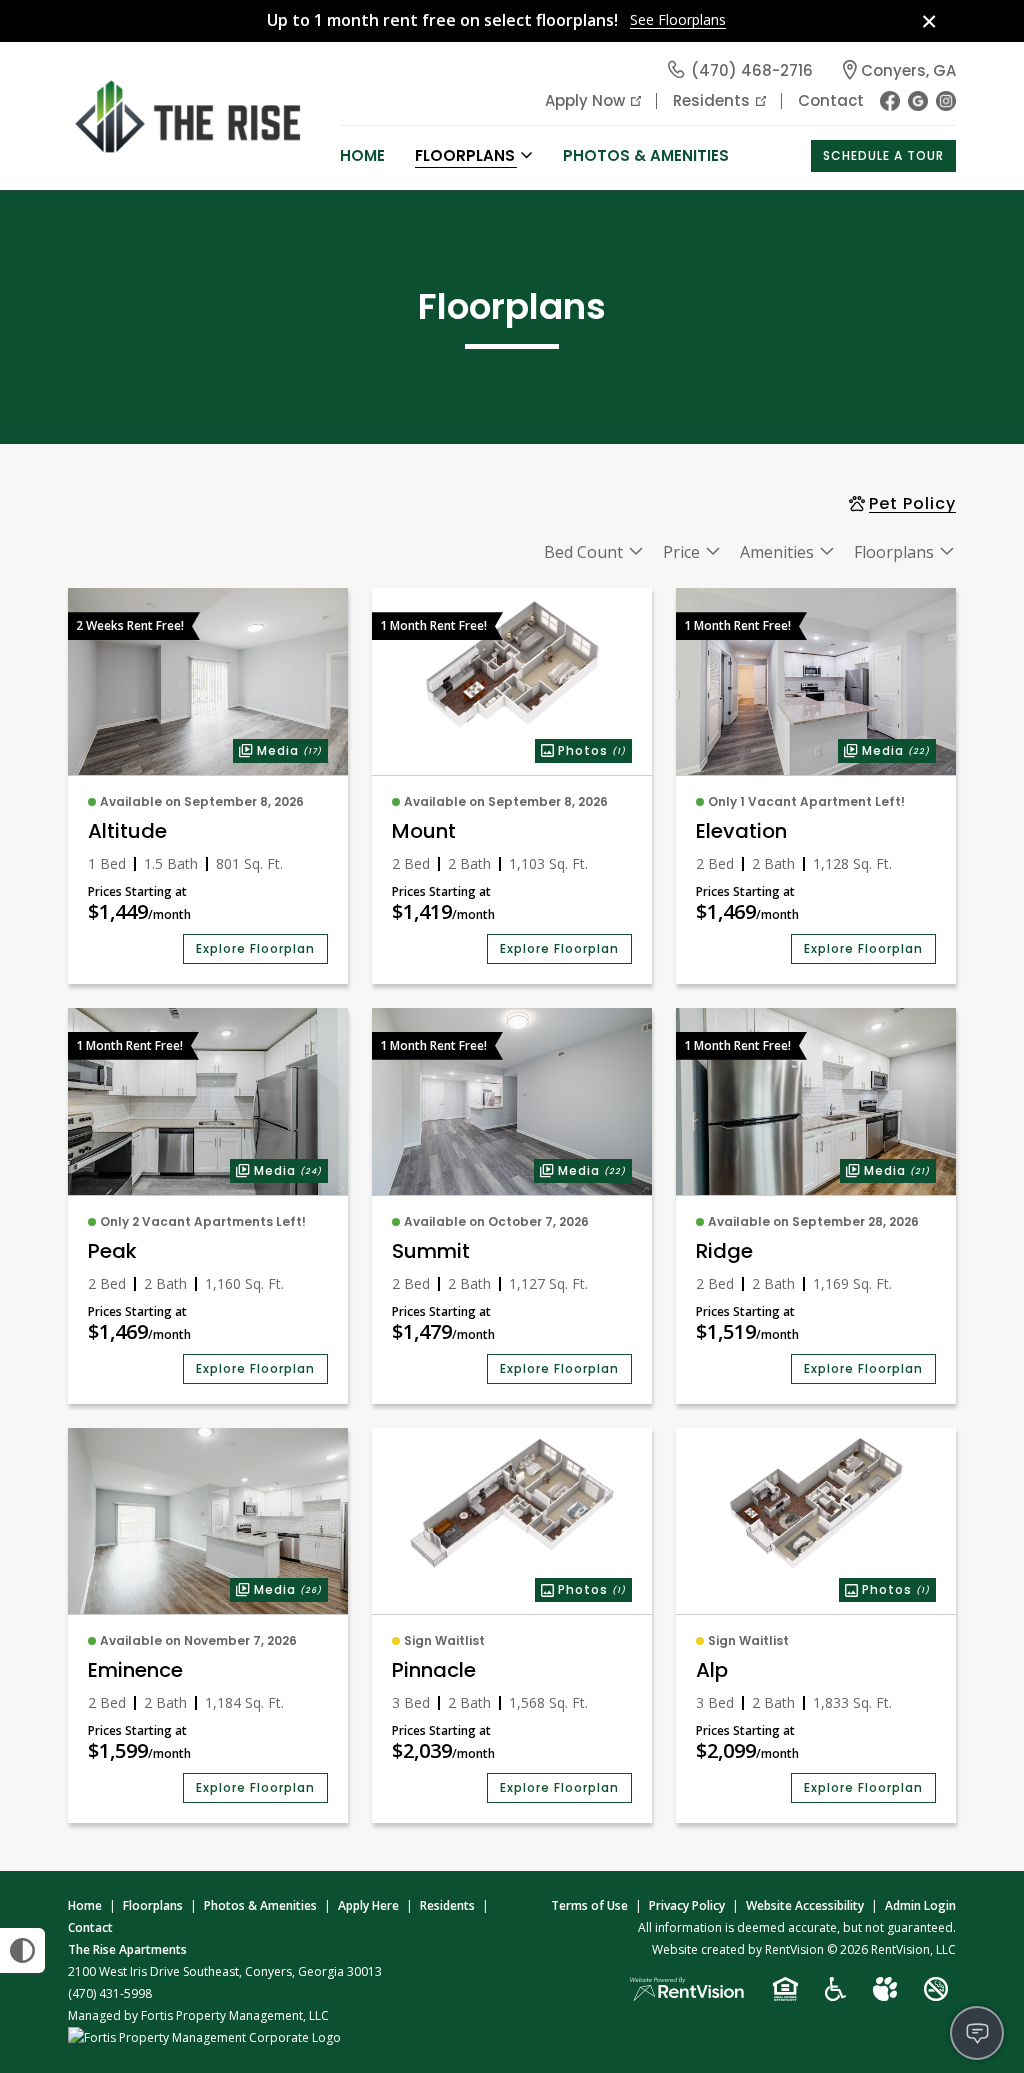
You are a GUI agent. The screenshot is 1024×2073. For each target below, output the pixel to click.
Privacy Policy (687, 1905)
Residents (711, 100)
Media (277, 749)
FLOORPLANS (465, 155)
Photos (580, 749)
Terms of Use (589, 1905)
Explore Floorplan (255, 948)
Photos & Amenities (646, 155)
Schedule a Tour (883, 155)
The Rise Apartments (127, 1949)
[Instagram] (946, 101)
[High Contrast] (22, 1950)
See (678, 20)
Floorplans (153, 1905)
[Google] (918, 101)
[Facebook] (890, 101)
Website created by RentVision (738, 1949)
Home (85, 1905)
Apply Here (368, 1905)
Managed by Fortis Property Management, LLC (198, 2015)
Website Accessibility (805, 1905)
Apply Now (585, 100)
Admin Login (920, 1905)
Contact (831, 100)
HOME (362, 155)
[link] (208, 681)
